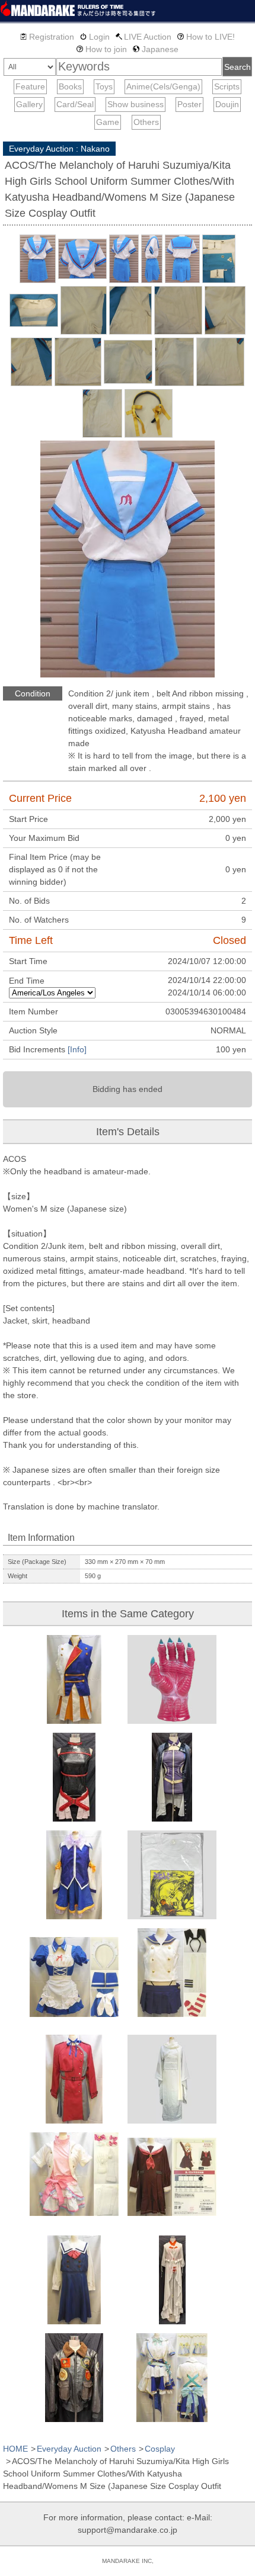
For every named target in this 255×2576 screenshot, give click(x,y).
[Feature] (30, 87)
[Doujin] (227, 105)
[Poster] (189, 105)
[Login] (95, 37)
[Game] (108, 122)
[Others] (146, 122)
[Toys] (104, 87)
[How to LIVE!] (206, 37)
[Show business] (136, 105)
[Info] (77, 1049)
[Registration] (47, 37)
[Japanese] (156, 49)
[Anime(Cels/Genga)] (163, 87)
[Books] (70, 87)
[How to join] (102, 49)
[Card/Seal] (75, 105)
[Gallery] (29, 105)
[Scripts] (227, 87)
